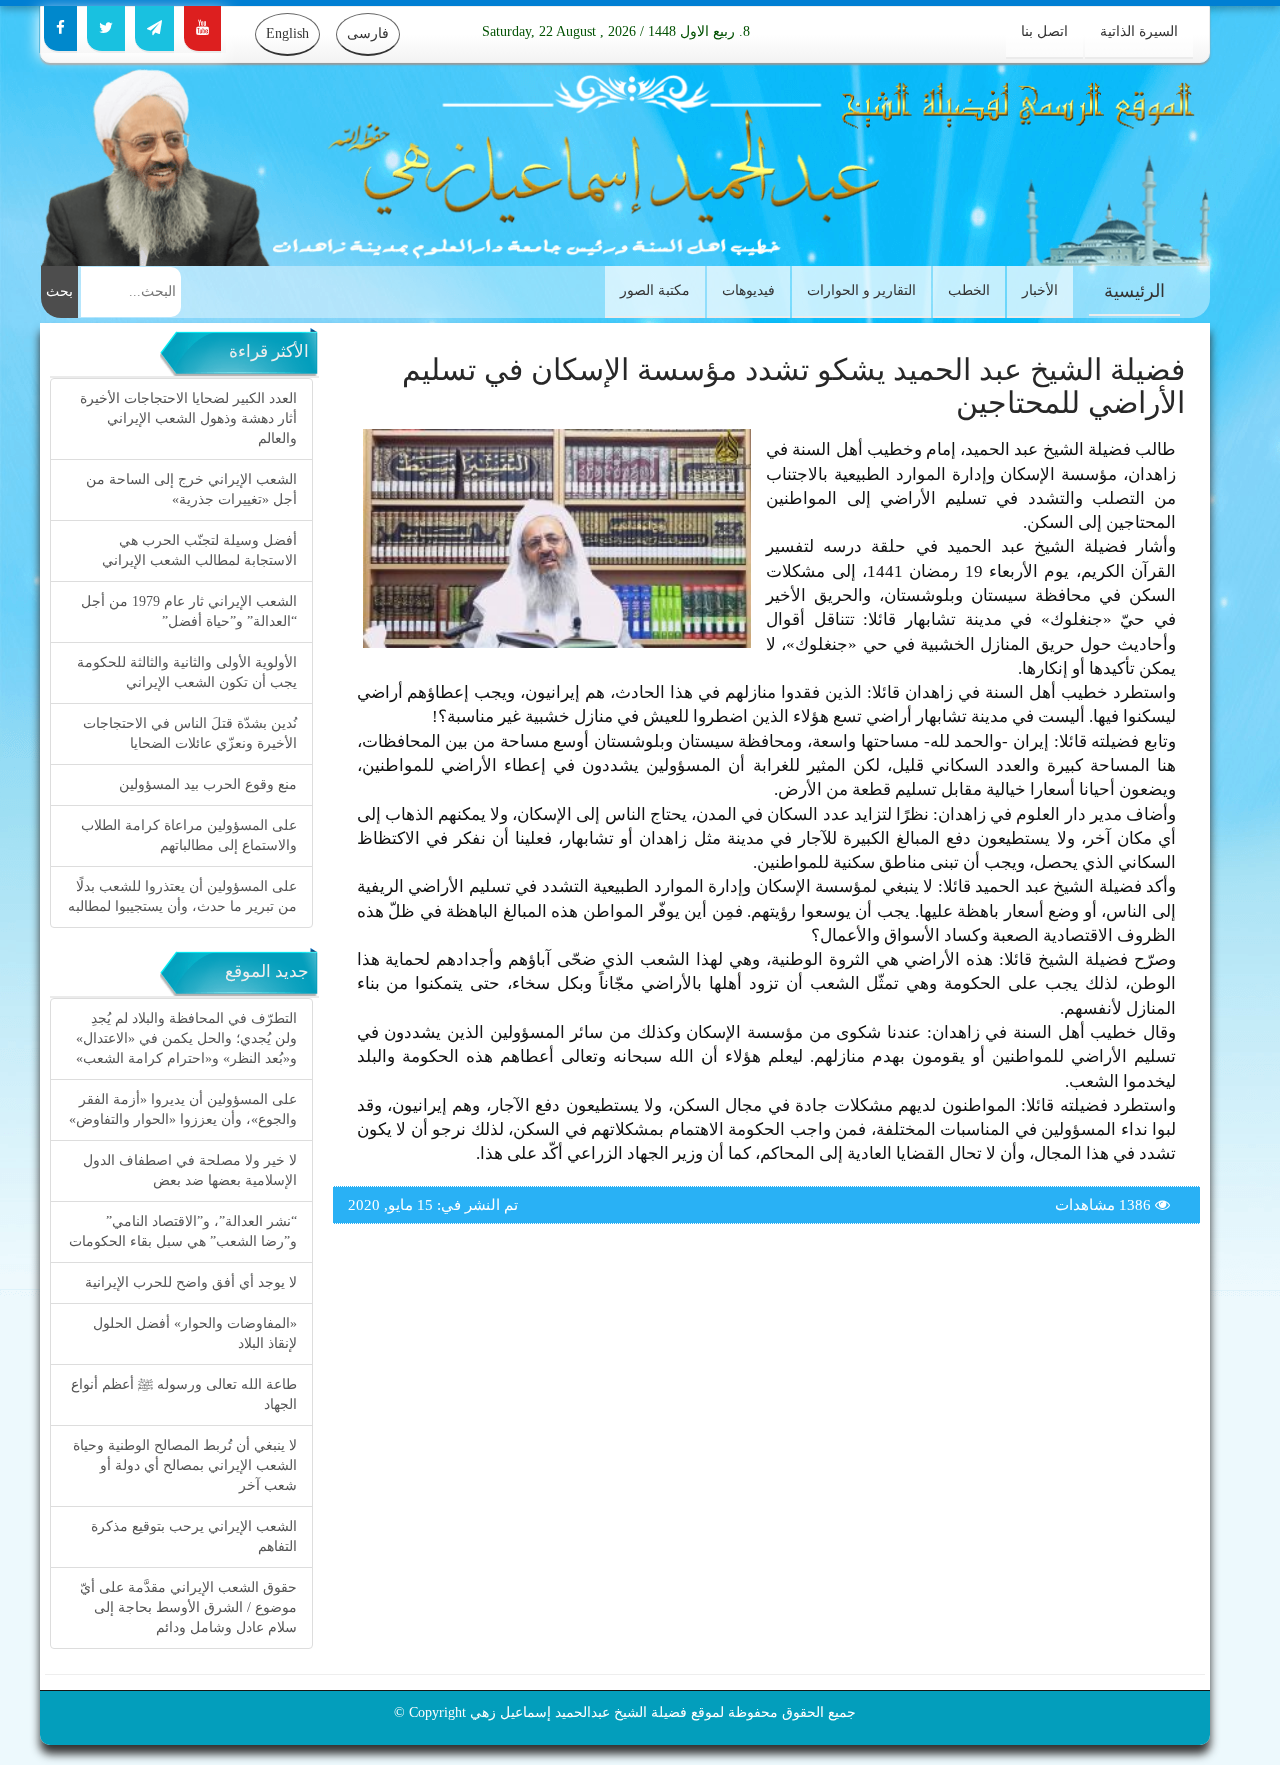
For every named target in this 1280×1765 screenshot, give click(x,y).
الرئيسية (1134, 291)
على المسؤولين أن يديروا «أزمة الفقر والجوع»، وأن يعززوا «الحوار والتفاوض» (183, 1109)
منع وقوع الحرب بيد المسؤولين (208, 784)
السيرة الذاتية (1139, 31)
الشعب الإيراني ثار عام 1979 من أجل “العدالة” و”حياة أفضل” (189, 611)
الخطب (969, 290)
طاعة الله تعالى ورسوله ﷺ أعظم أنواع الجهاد (184, 1394)
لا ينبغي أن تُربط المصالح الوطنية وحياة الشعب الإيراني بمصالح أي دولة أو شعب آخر (185, 1465)
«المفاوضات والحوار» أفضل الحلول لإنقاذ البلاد (195, 1333)
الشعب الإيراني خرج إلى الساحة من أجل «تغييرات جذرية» (191, 489)
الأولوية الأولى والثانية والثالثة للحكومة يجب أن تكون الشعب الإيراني (187, 672)
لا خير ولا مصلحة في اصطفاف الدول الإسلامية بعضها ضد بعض (190, 1170)
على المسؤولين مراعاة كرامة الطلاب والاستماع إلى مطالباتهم (189, 835)
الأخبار (1040, 290)
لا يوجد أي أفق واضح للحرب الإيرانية (191, 1282)
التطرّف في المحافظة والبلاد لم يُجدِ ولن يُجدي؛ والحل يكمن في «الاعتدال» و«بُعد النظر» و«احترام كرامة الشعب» (186, 1038)
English (287, 33)
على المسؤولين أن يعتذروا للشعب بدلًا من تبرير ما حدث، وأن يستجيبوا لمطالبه (182, 896)
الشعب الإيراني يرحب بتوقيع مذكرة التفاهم (194, 1536)
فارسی (368, 33)
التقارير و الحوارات (861, 290)
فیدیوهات (748, 290)
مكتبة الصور (655, 290)
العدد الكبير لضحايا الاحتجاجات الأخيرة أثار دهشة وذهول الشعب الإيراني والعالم (188, 418)
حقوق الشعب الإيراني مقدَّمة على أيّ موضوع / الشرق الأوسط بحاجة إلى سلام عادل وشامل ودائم (188, 1607)
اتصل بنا (1044, 31)
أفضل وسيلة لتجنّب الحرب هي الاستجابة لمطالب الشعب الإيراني (199, 550)
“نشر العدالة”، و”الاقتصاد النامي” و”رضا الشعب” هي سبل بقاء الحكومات (183, 1231)
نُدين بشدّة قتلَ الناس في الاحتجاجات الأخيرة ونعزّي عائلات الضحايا (190, 733)
